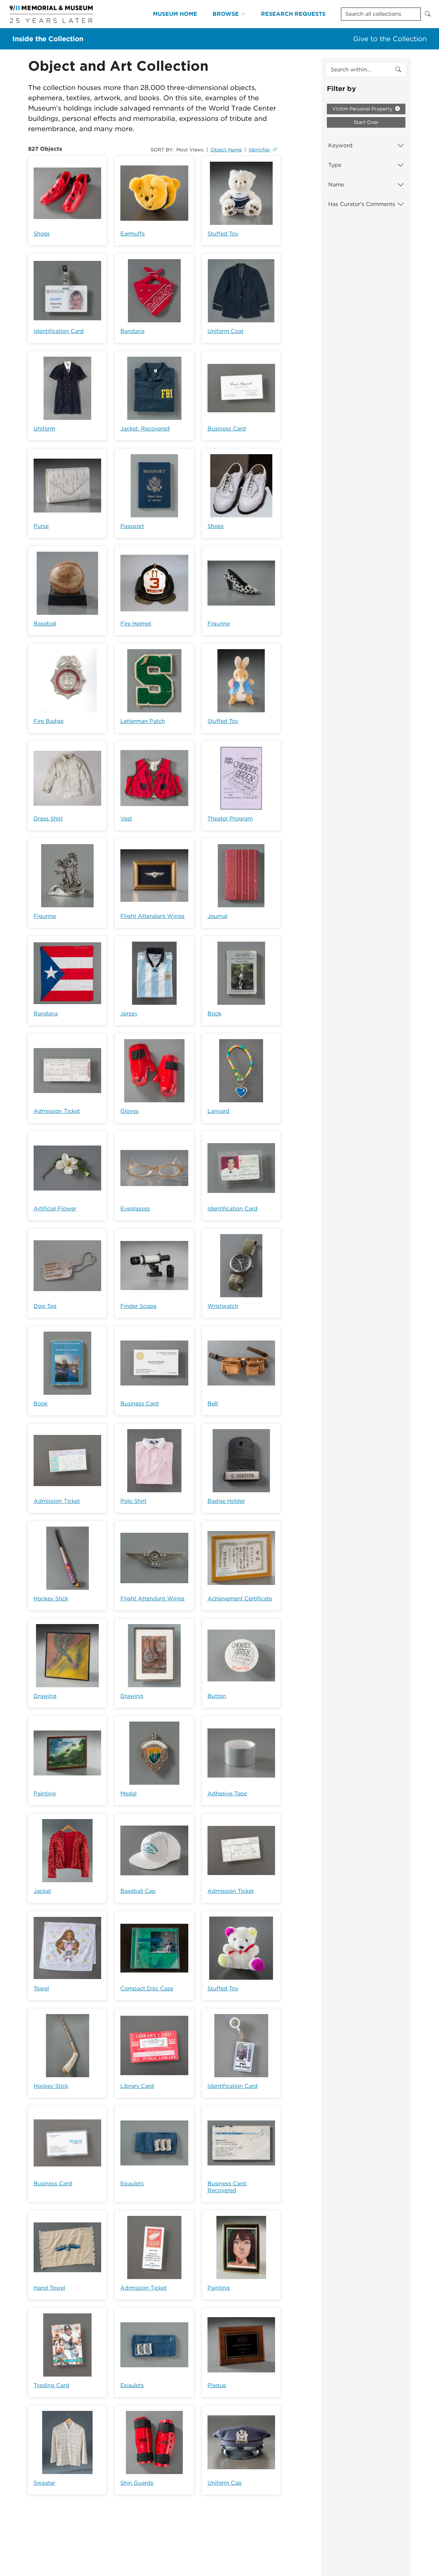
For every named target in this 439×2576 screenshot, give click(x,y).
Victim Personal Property (363, 109)
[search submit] (398, 70)
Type (335, 165)
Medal (128, 1793)
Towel (41, 1988)
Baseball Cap (138, 1891)
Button (217, 1696)
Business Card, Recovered (227, 2187)
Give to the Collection (390, 39)
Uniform (44, 429)
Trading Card (51, 2385)
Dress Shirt (48, 819)
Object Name (226, 150)
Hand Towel (49, 2288)
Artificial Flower (55, 1209)
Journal (217, 916)
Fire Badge (49, 721)
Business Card (227, 429)
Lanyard (218, 1111)
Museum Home (175, 14)
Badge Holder (226, 1501)
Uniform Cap (225, 2483)
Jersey (129, 1014)
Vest (126, 819)
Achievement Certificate (240, 1598)
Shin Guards (137, 2483)
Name (336, 185)
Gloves (129, 1111)
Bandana (132, 331)
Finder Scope (138, 1306)
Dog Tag (45, 1306)
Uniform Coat (226, 331)
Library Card (137, 2086)
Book (215, 1014)
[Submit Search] (428, 14)
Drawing (45, 1696)
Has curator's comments (362, 204)
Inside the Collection (48, 39)
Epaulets (132, 2183)
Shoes (42, 234)
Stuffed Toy (223, 234)
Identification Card (59, 331)
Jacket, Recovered (145, 429)
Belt (213, 1404)
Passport (132, 526)
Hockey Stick (51, 1598)
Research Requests (293, 14)
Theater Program (230, 819)
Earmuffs (133, 234)
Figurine (219, 624)
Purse (41, 526)
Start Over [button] (366, 122)
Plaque (217, 2385)
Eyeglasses (135, 1209)
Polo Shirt (133, 1501)
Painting (45, 1793)
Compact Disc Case (147, 1988)
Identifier (259, 150)
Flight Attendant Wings (152, 916)
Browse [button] (226, 14)
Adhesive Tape (227, 1793)
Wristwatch (223, 1306)
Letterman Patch (143, 721)
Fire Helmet (136, 624)
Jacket (42, 1891)
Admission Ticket (57, 1111)
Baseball (45, 624)
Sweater (44, 2483)
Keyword (340, 145)
